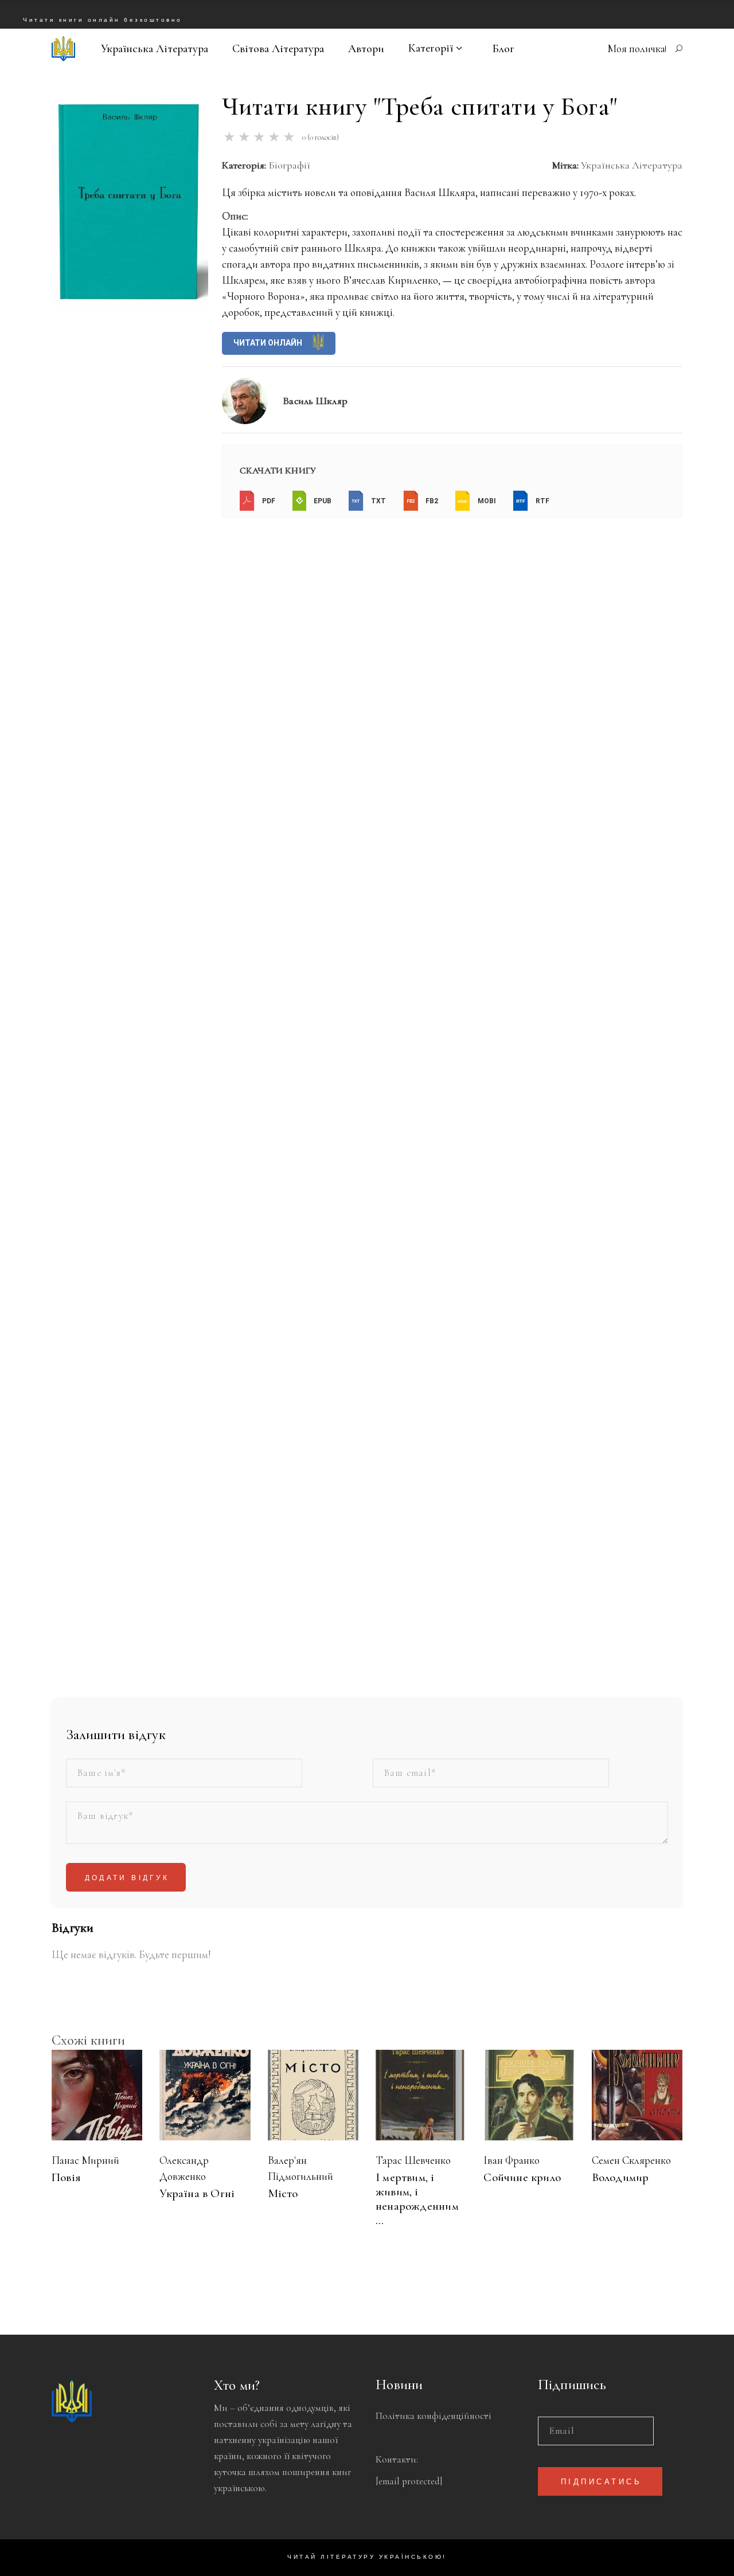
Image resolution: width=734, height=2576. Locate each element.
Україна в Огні (197, 2193)
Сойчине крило (522, 2177)
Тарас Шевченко (413, 2160)
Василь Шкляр (315, 401)
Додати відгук (127, 1878)
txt (378, 502)
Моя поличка (636, 48)
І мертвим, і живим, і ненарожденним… (417, 2199)
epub (322, 502)
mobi (486, 502)
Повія (66, 2177)
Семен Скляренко (631, 2160)
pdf (268, 502)
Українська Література (632, 165)
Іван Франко (512, 2160)
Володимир (620, 2177)
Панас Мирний (85, 2160)
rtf (542, 502)
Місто (283, 2193)
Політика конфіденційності (434, 2416)
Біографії (289, 165)
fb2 (431, 502)
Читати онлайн (269, 343)
